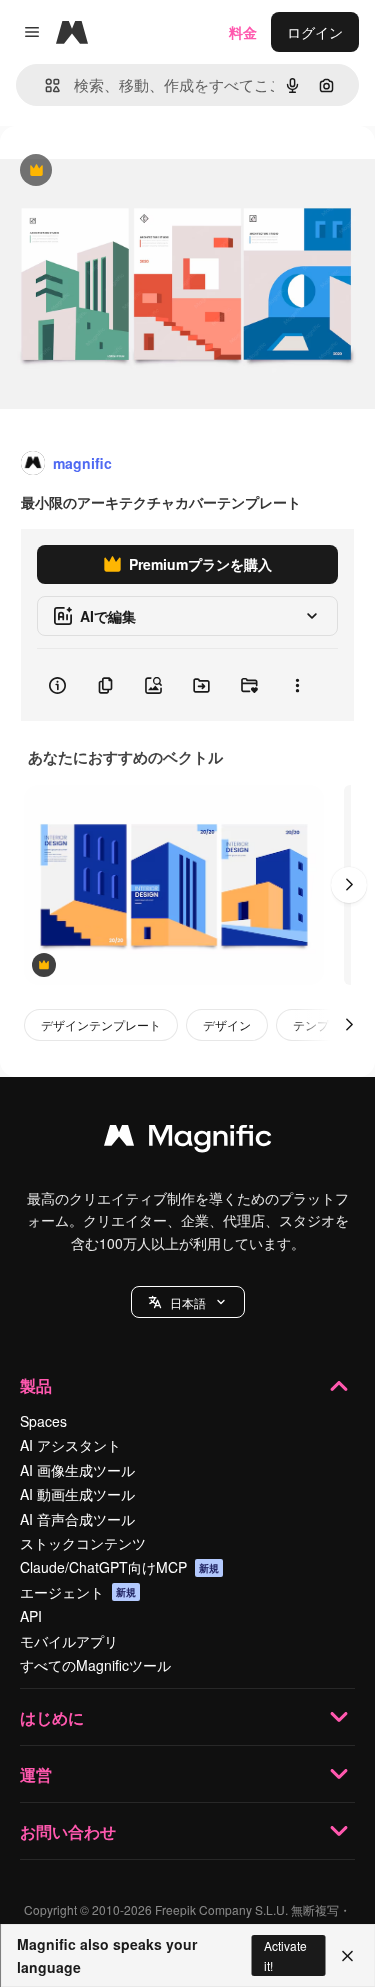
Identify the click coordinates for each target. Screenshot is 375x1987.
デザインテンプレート (101, 1024)
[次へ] (349, 885)
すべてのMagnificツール (95, 1665)
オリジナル (137, 171)
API (31, 1616)
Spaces (43, 1421)
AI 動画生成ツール (77, 1494)
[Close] (347, 1956)
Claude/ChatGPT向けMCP (119, 1567)
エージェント (78, 1592)
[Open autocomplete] (44, 85)
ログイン (315, 32)
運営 (36, 1774)
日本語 (188, 1302)
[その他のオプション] (297, 685)
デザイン (227, 1024)
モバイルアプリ (69, 1641)
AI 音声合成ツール (77, 1519)
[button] (188, 1302)
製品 (36, 1385)
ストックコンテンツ (83, 1543)
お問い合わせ (68, 1831)
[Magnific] (188, 1140)
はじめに (52, 1717)
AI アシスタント (70, 1445)
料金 (243, 32)
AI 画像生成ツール (77, 1470)
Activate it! (285, 1955)
